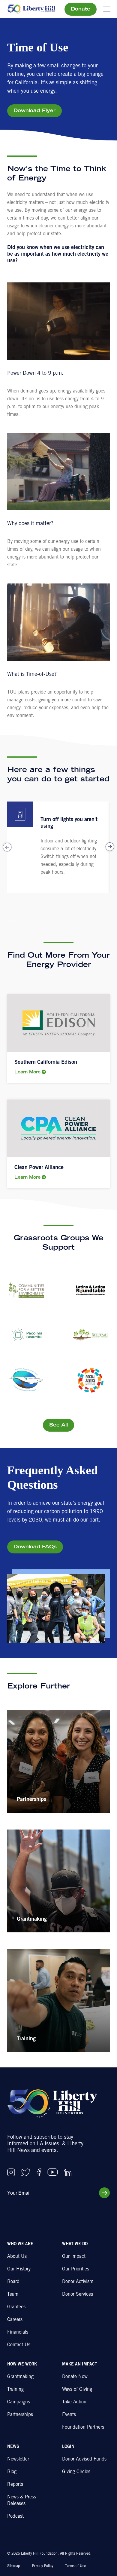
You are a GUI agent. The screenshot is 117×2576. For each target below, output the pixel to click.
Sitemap (14, 2566)
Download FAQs (35, 1547)
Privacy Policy (43, 2566)
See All (58, 1425)
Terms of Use (75, 2566)
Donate (81, 9)
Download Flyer (34, 111)
